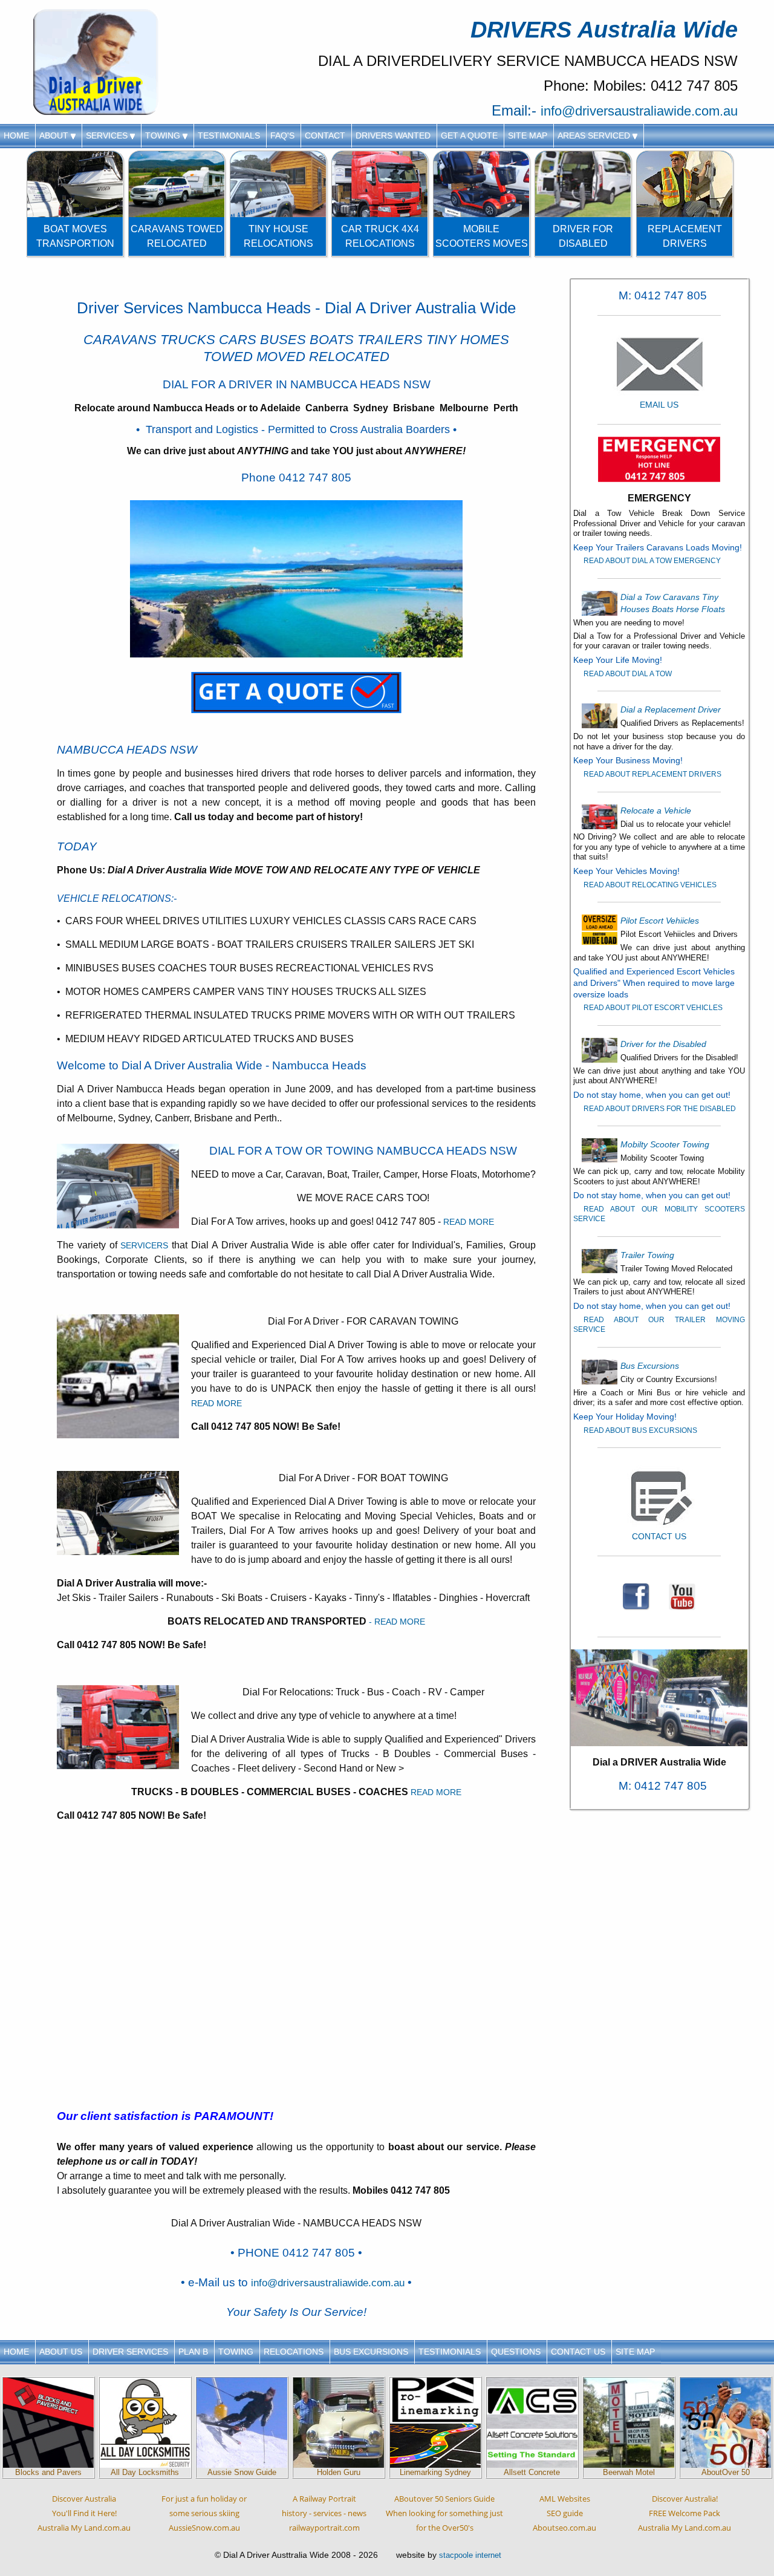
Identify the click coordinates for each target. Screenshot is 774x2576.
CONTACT (325, 135)
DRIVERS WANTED (393, 135)
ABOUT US (61, 2352)
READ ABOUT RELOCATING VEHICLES (650, 885)
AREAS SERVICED (595, 135)
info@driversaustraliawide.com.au (639, 111)
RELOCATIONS (294, 2352)
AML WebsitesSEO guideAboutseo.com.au (564, 2513)
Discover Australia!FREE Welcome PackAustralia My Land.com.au (685, 2513)
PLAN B (193, 2352)
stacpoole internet (470, 2555)
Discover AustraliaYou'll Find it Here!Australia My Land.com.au (84, 2513)
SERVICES (108, 135)
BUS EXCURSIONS (371, 2352)
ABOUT (55, 135)
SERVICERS (144, 1245)
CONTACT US (578, 2352)
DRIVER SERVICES (130, 2352)
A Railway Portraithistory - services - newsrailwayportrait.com (324, 2513)
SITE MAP (528, 135)
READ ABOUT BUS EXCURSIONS (640, 1430)
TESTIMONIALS (229, 135)
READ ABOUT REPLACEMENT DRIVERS (652, 774)
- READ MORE (397, 1622)
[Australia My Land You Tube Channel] (682, 1596)
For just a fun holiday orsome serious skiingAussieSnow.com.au (204, 2513)
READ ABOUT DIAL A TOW (628, 674)
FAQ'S (282, 135)
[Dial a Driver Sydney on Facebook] (636, 1596)
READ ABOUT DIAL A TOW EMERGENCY (652, 561)
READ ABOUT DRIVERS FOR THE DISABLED (660, 1109)
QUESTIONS (516, 2352)
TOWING (164, 135)
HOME (16, 135)
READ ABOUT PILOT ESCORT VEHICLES (653, 1008)
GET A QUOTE (469, 135)
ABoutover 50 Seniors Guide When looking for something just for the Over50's (444, 2513)
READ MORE (469, 1222)
